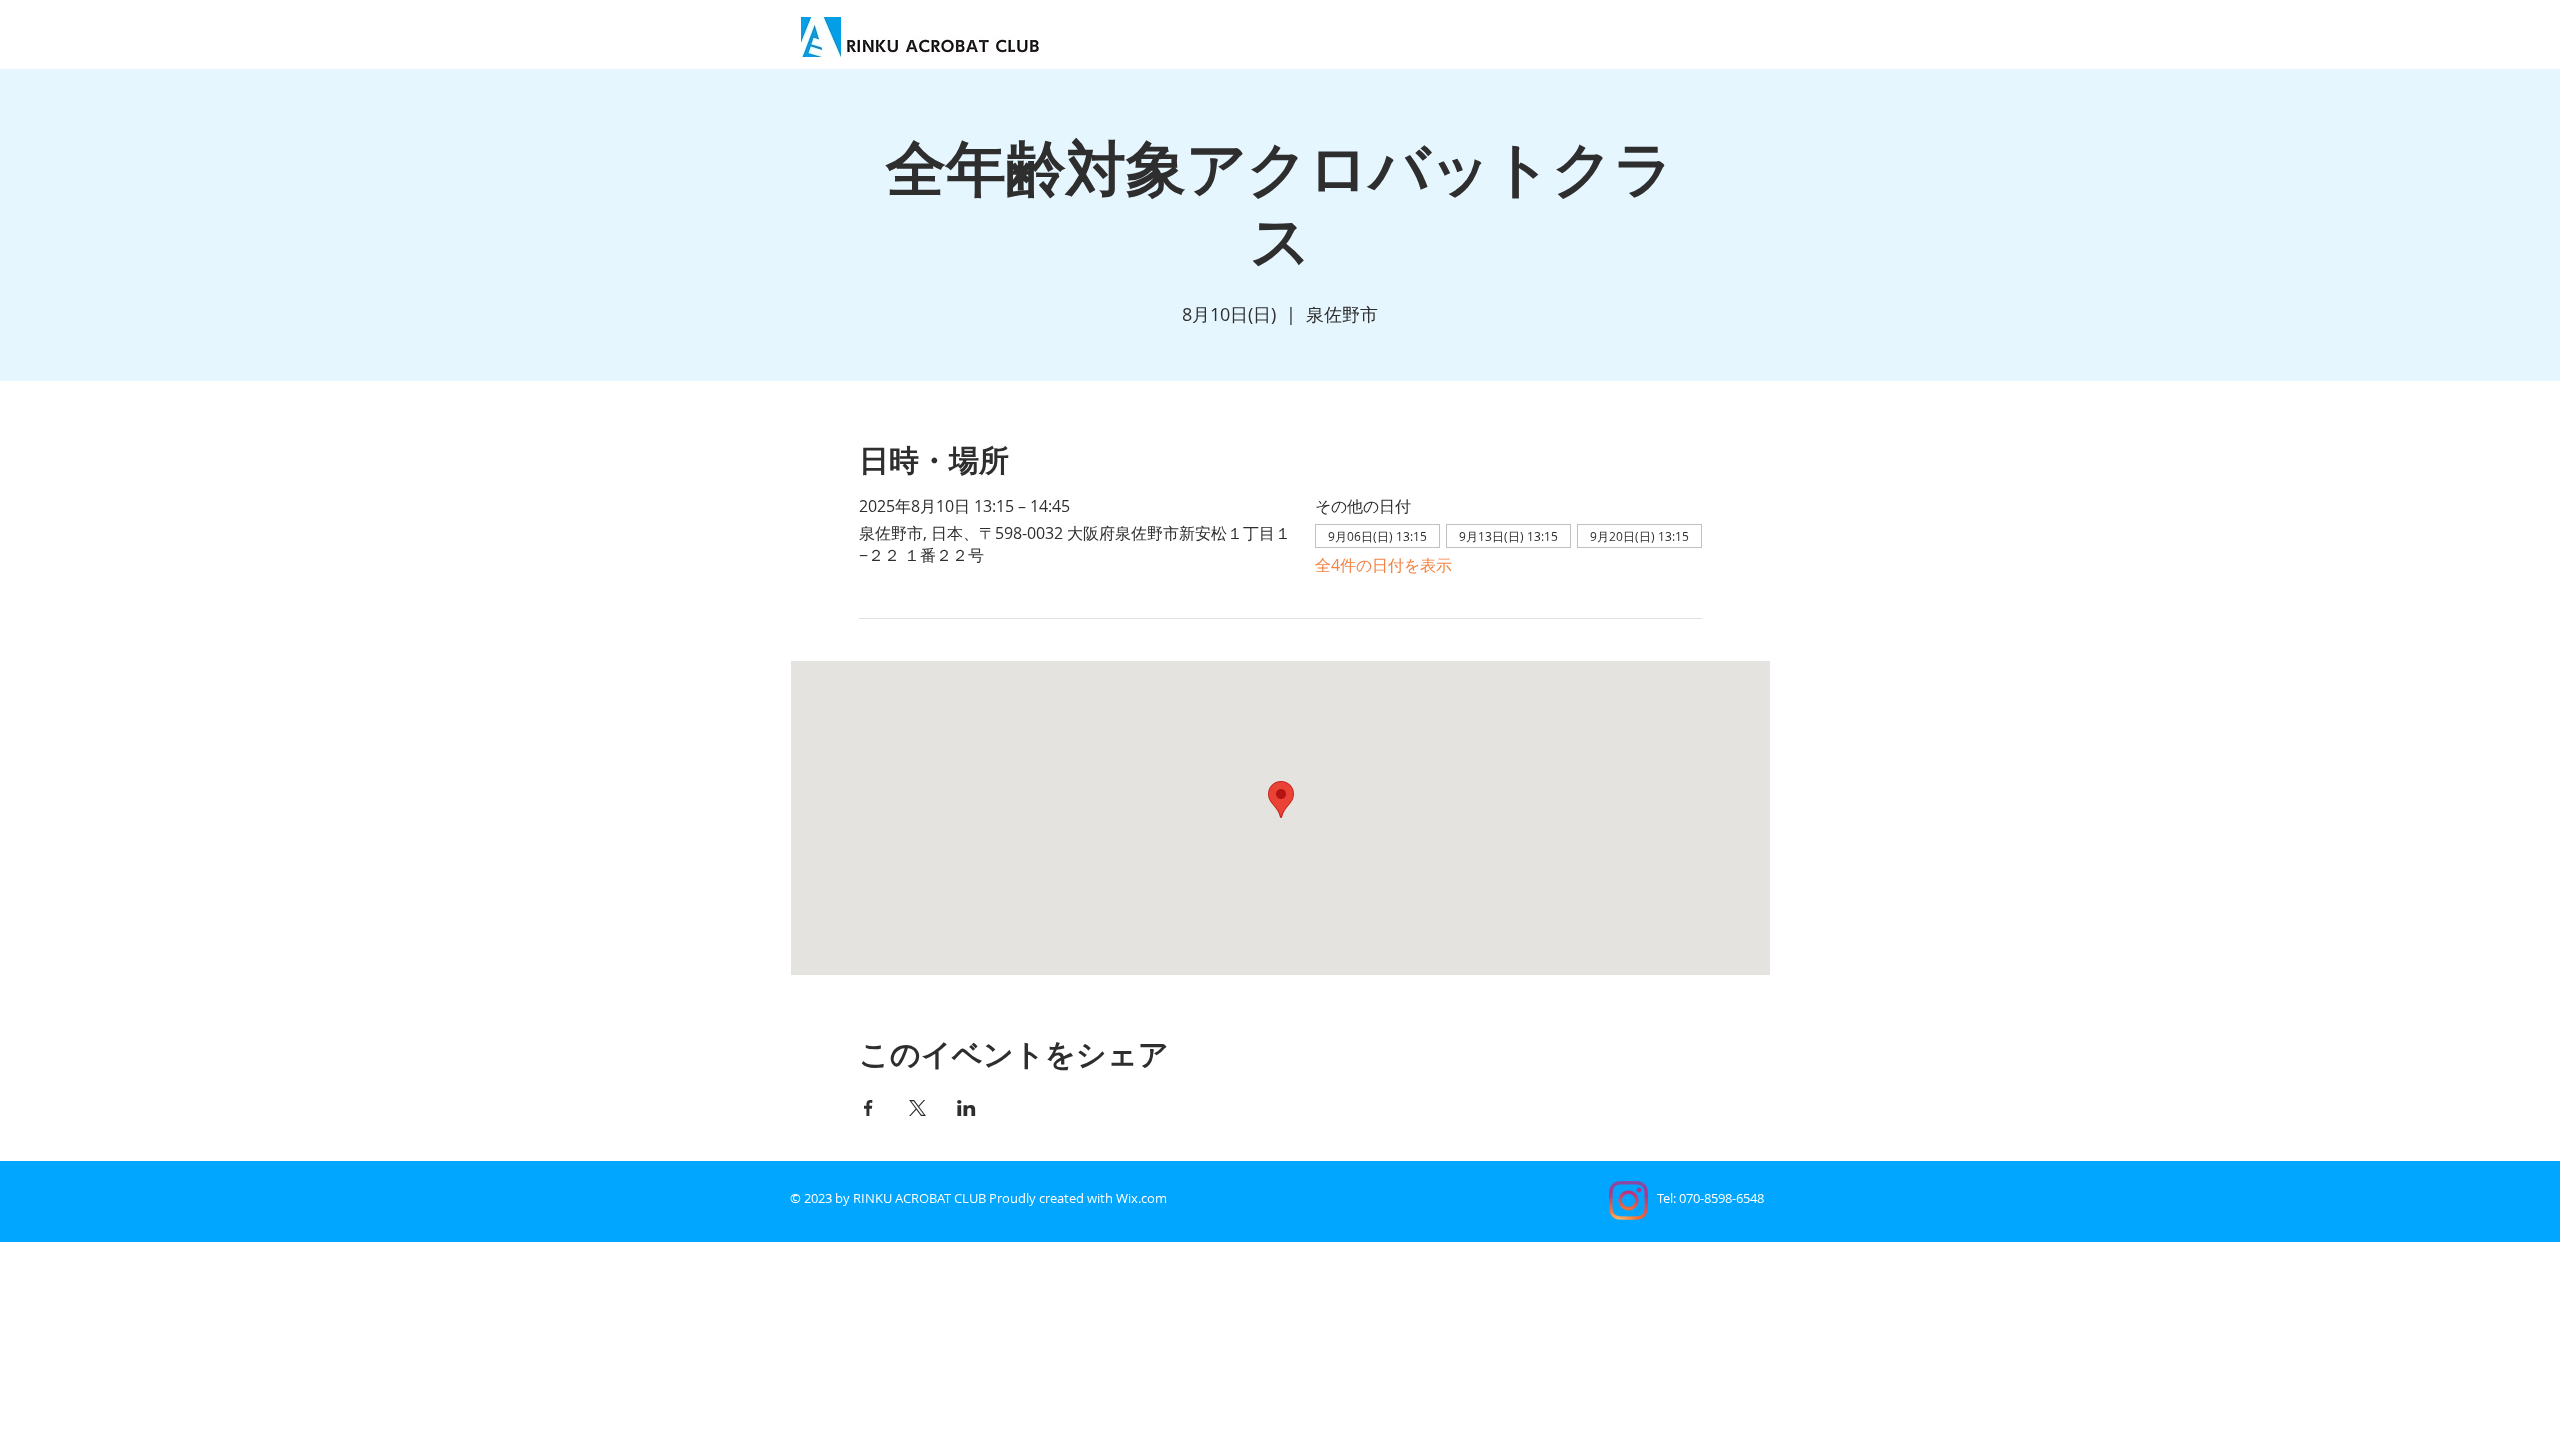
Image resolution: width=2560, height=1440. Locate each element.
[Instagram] (1628, 1200)
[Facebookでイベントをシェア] (868, 1108)
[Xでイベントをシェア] (917, 1108)
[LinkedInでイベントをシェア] (966, 1108)
